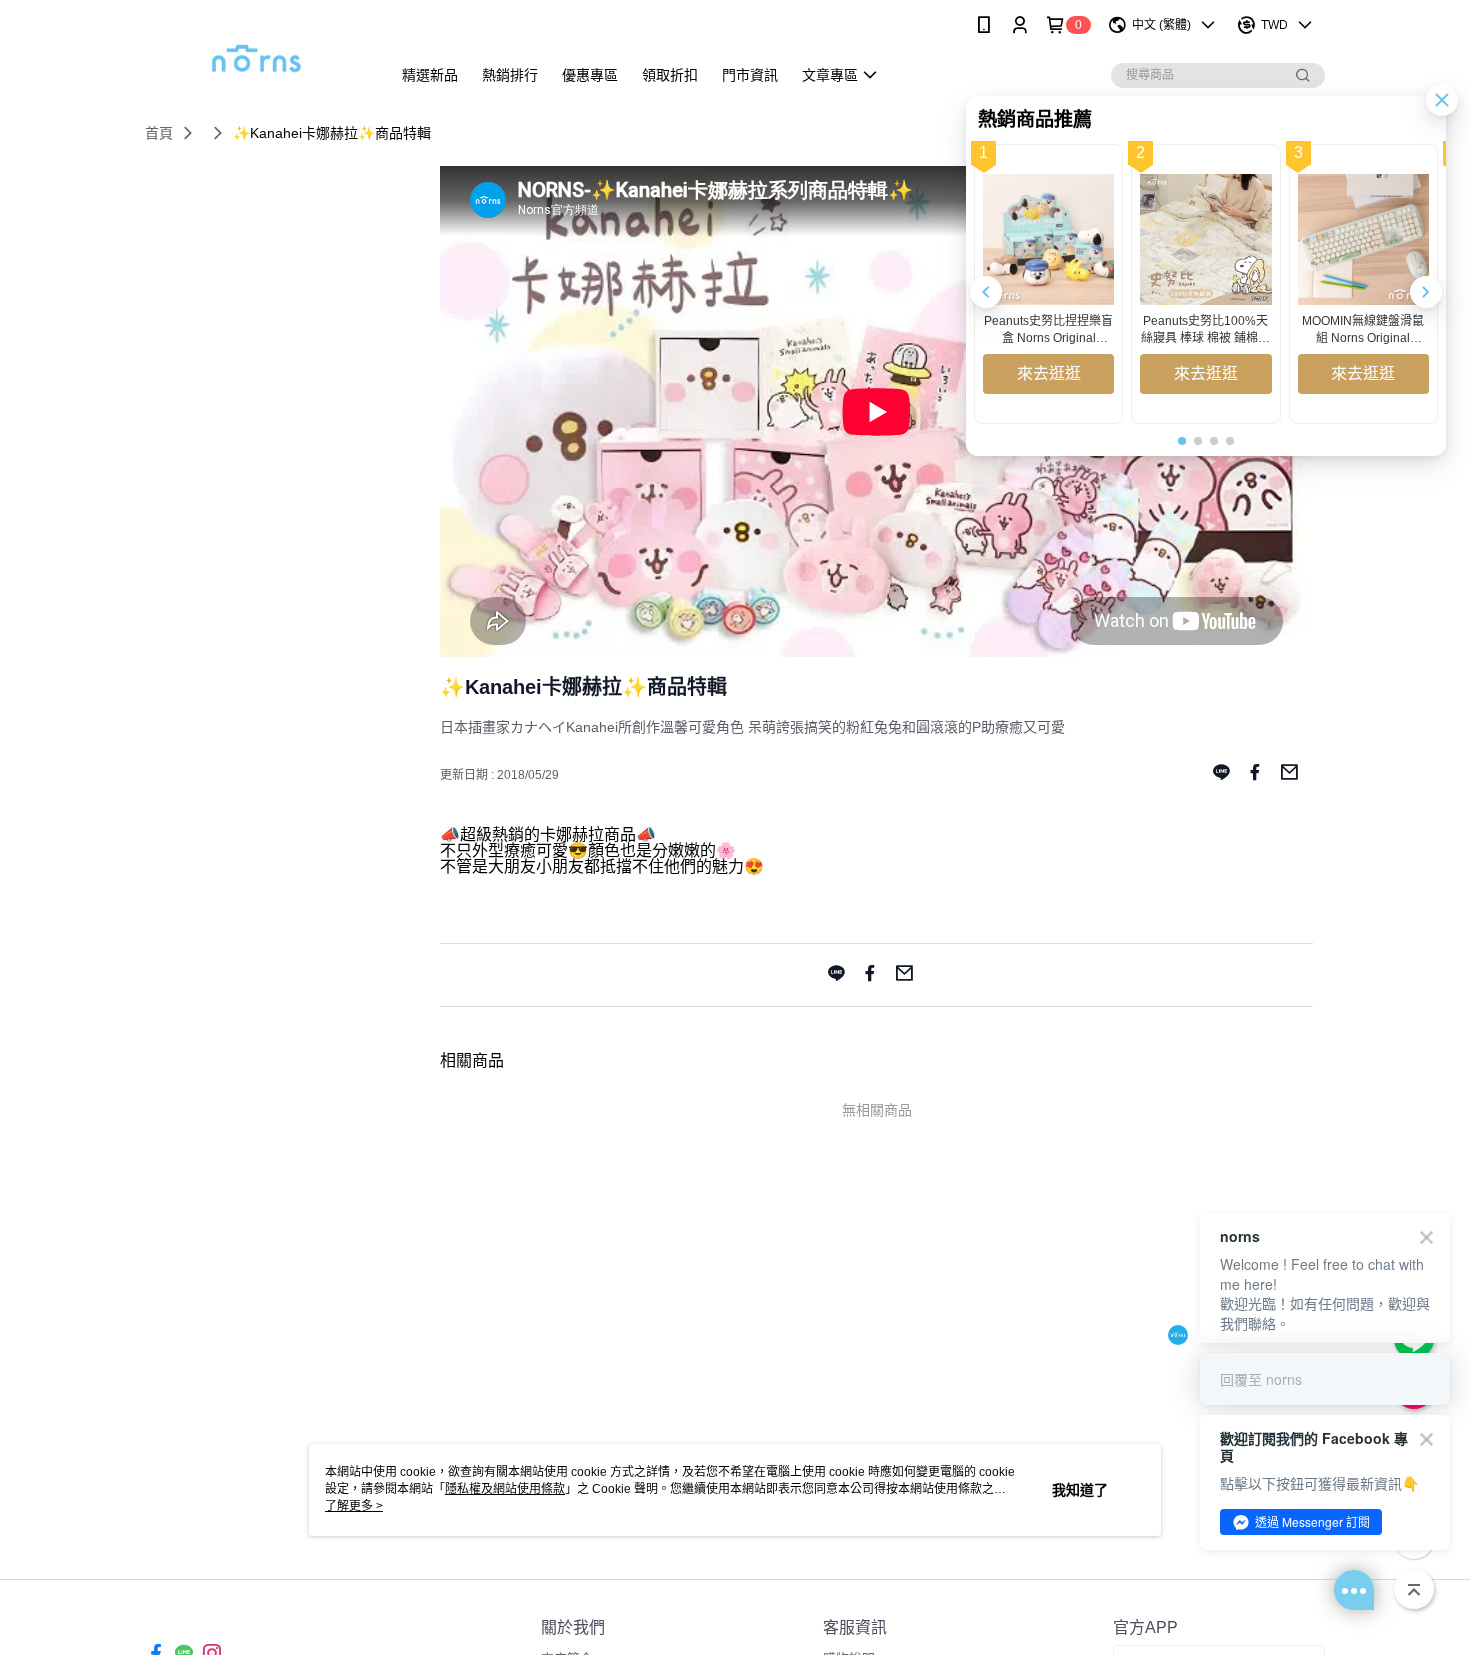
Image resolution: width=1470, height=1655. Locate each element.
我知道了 (1080, 1490)
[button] (1426, 292)
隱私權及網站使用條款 (505, 1489)
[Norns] (256, 52)
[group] (1048, 284)
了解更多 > (354, 1506)
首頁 (159, 133)
